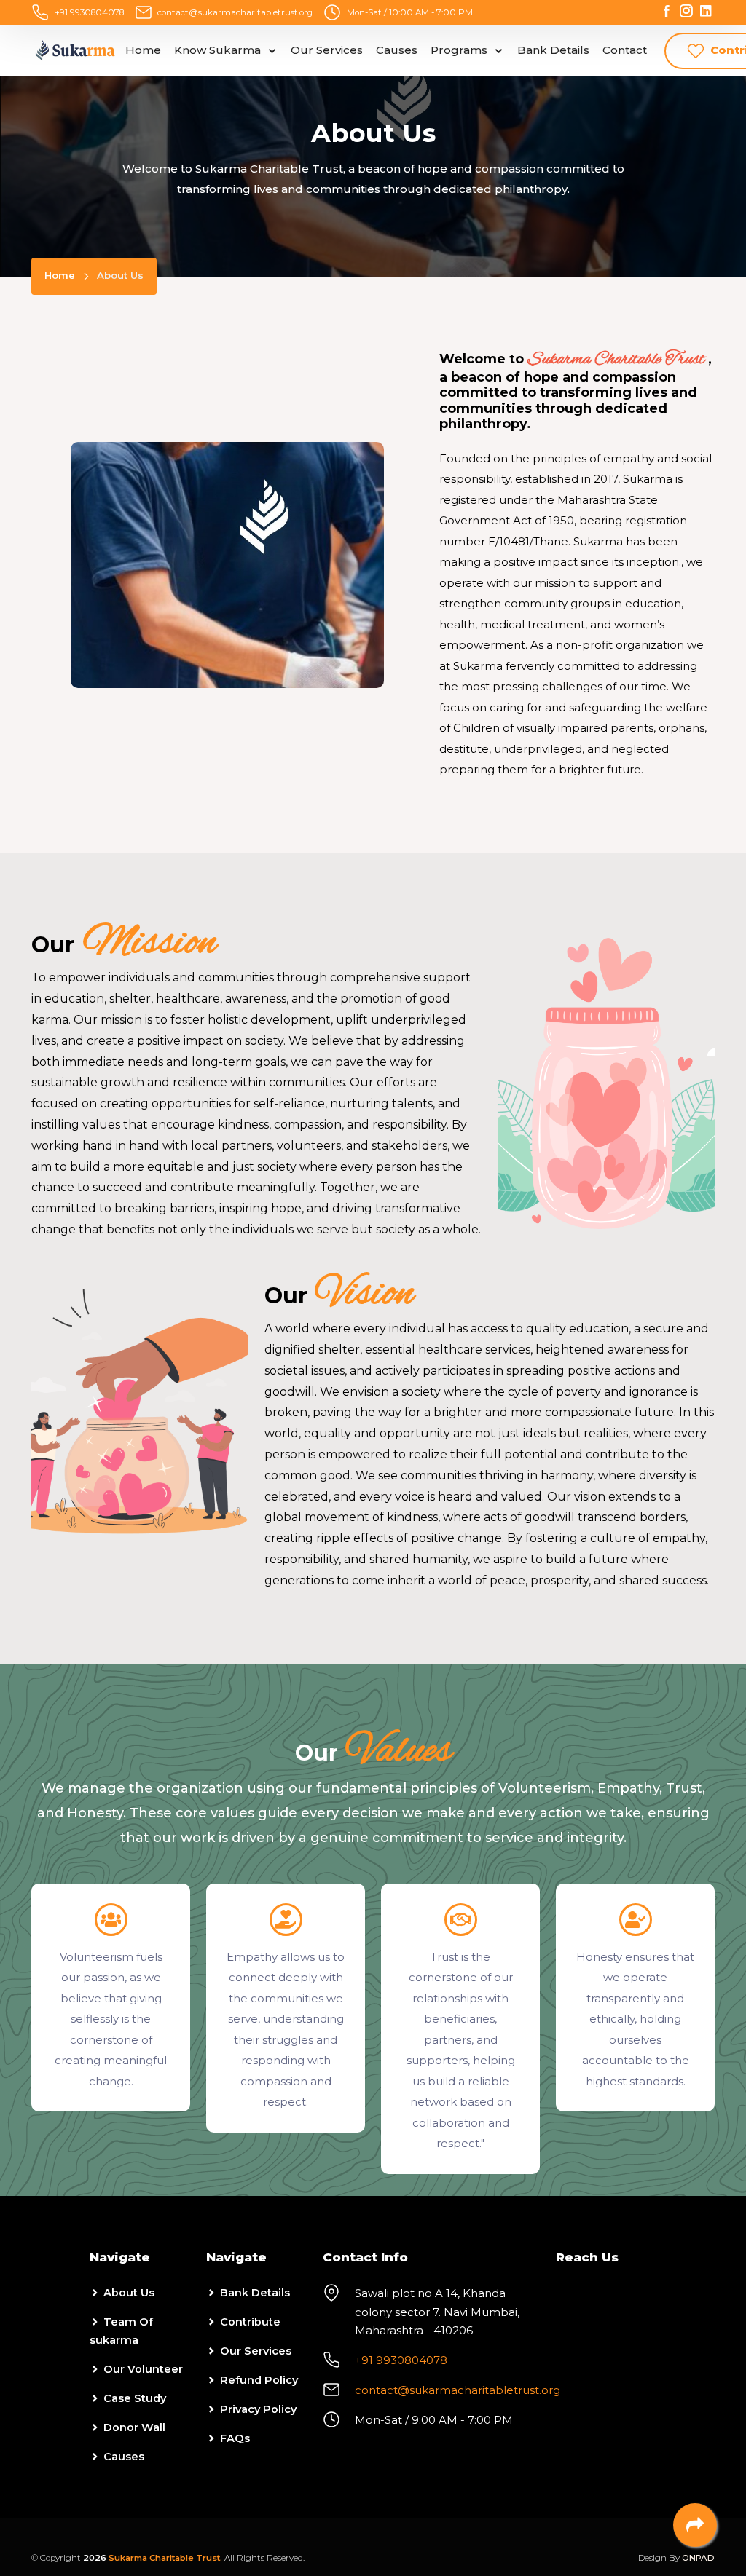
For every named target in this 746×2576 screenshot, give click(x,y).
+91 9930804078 (89, 12)
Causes (397, 50)
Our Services (327, 50)
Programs (460, 50)
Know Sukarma (219, 50)
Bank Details (553, 50)
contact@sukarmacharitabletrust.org (235, 12)
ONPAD (698, 2558)
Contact (625, 50)
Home (143, 50)
